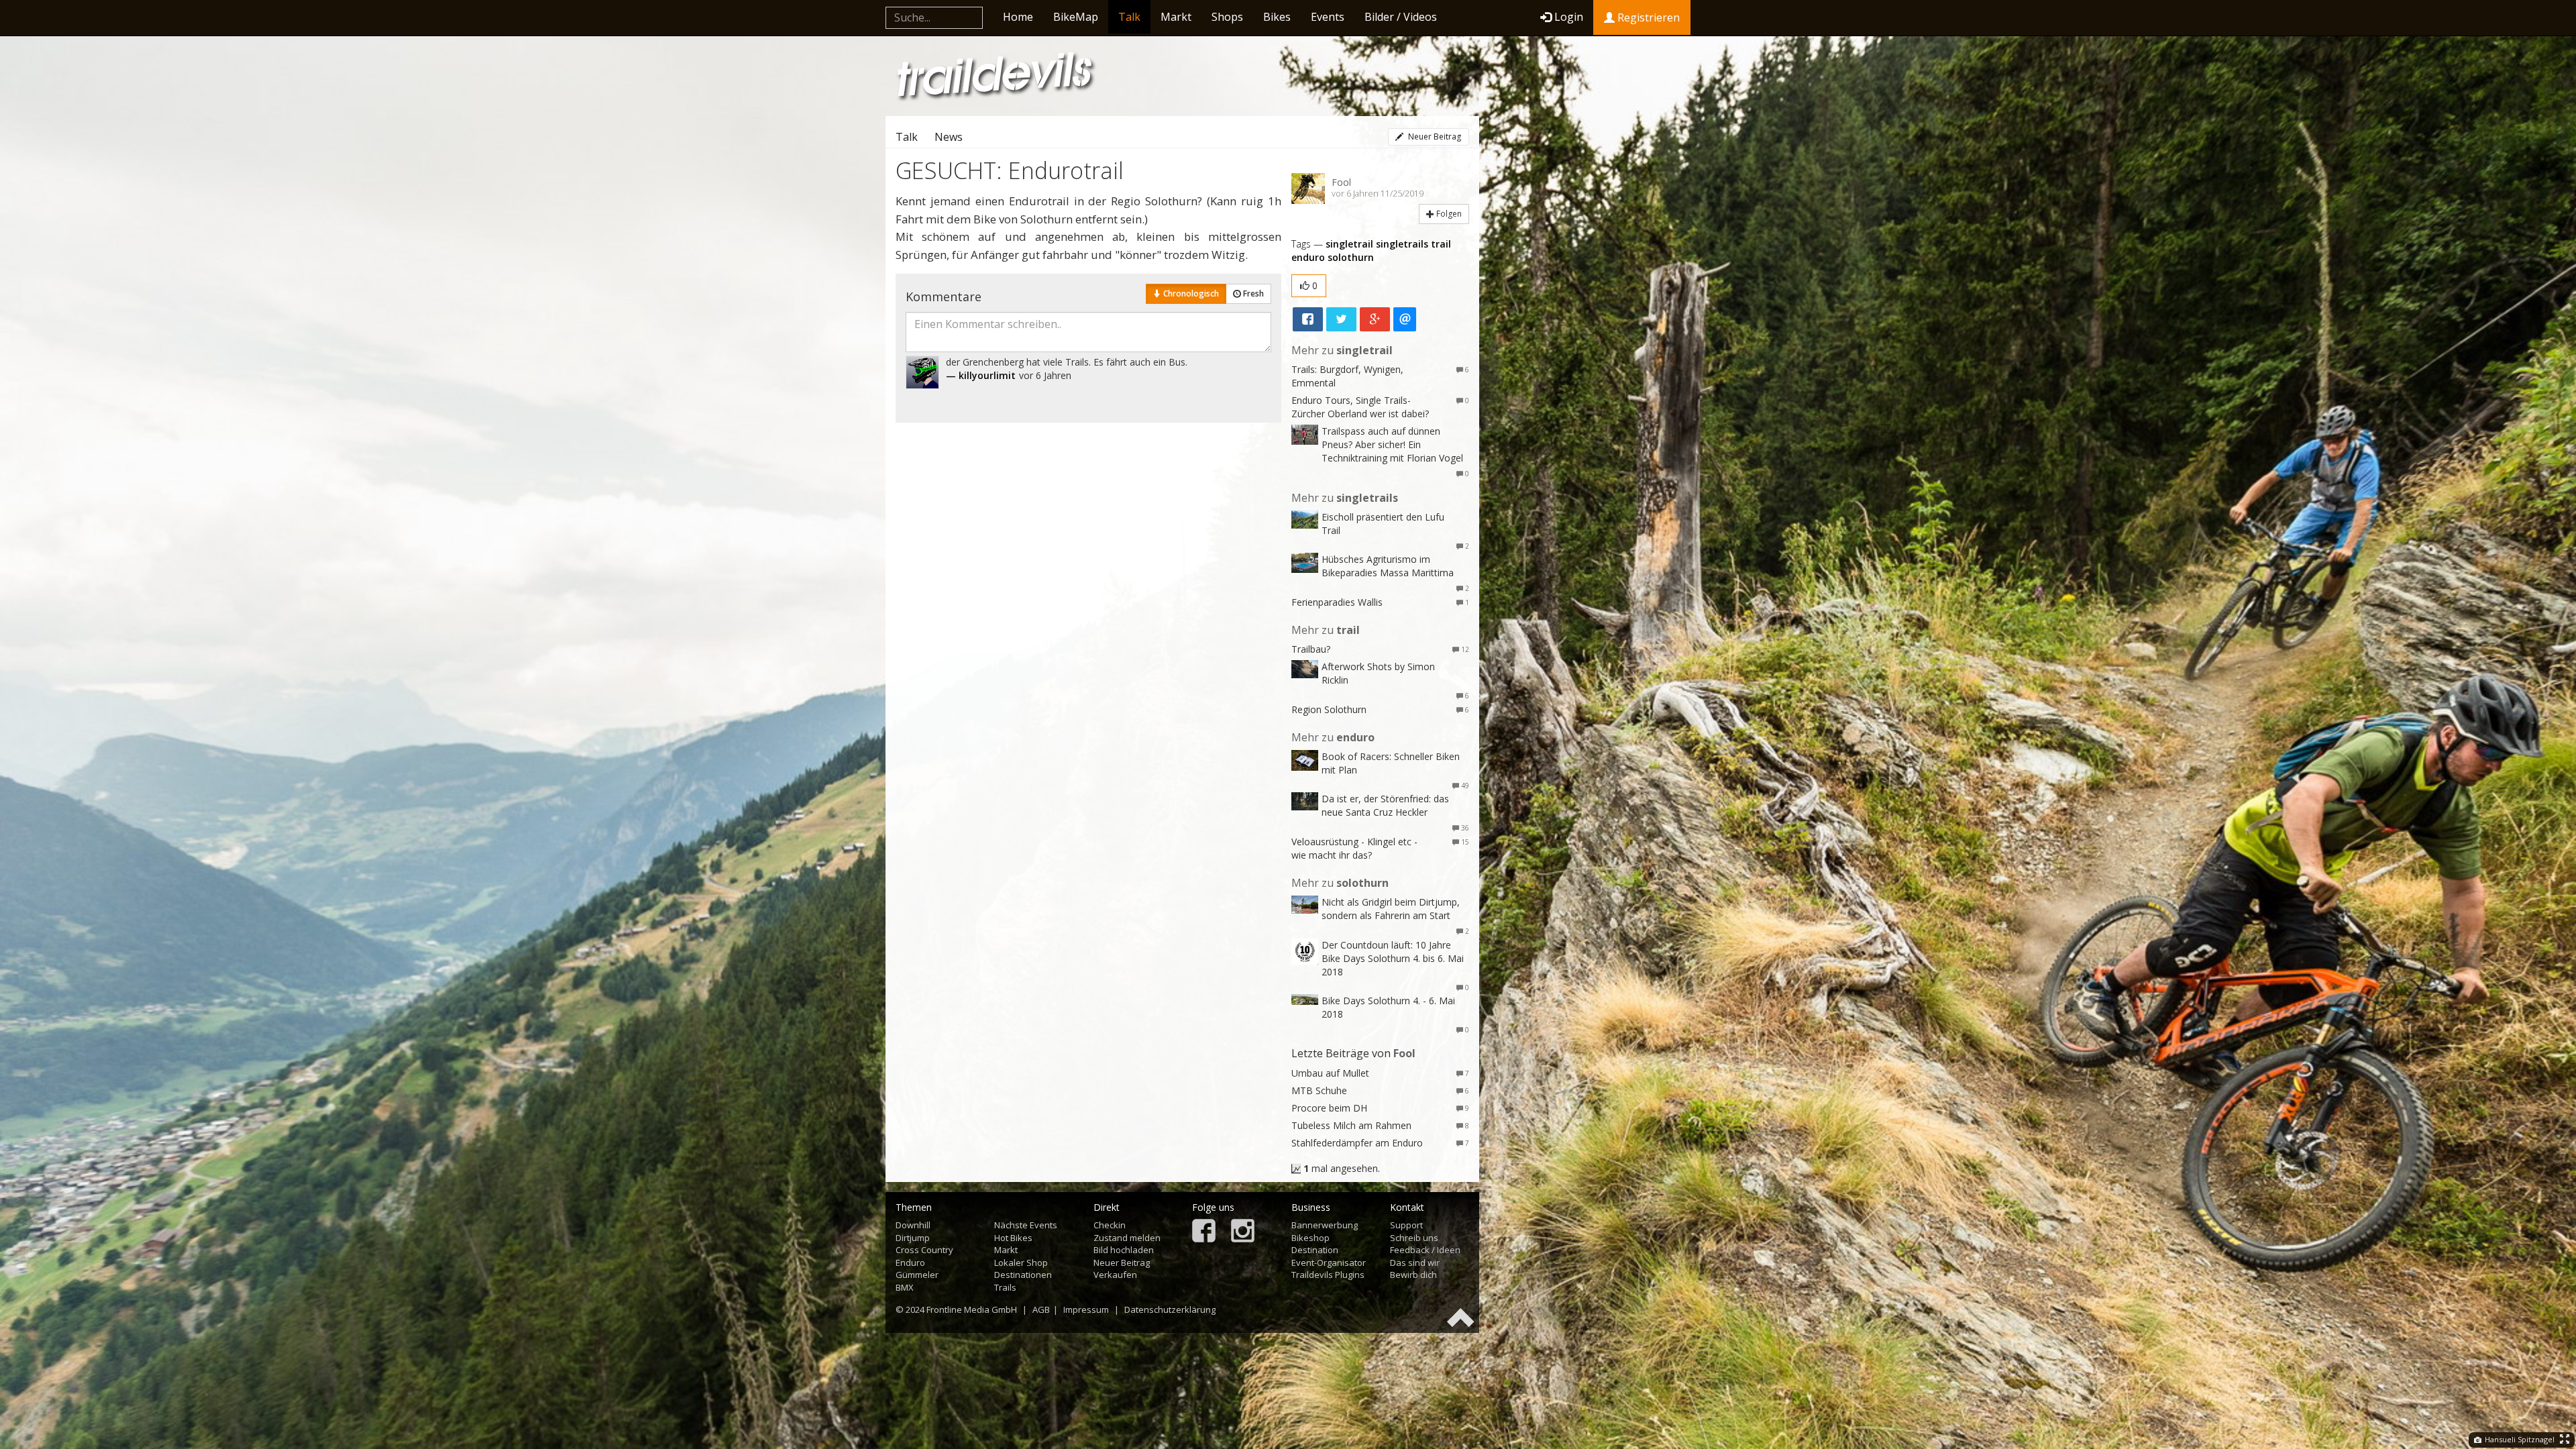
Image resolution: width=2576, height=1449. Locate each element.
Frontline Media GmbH (972, 1309)
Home (1018, 17)
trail (1441, 244)
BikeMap (1076, 17)
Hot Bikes (1013, 1238)
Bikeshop (1310, 1238)
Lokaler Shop (1021, 1263)
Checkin (1110, 1225)
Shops (1227, 17)
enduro (1308, 257)
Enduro (910, 1263)
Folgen (1448, 214)
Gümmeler (917, 1275)
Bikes (1277, 17)
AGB (1041, 1309)
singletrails (1402, 244)
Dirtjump (913, 1238)
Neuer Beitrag (1434, 137)
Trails (1005, 1287)
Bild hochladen (1124, 1250)
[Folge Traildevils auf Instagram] (1243, 1232)
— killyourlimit (981, 375)
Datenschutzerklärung (1170, 1309)
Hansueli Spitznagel (2519, 1439)
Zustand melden (1127, 1238)
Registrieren (1647, 17)
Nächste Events (1026, 1225)
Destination (1315, 1250)
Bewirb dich (1413, 1275)
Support (1406, 1225)
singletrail (1349, 244)
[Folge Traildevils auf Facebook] (1204, 1232)
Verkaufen (1115, 1275)
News (949, 137)
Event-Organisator (1329, 1263)
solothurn (1351, 257)
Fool (1341, 182)
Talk (1129, 17)
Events (1328, 17)
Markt (1176, 17)
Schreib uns (1414, 1238)
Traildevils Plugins (1328, 1275)
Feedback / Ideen (1425, 1250)
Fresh (1252, 293)
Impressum (1086, 1309)
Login (1569, 17)
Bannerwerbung (1325, 1225)
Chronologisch (1190, 293)
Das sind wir (1415, 1263)
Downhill (913, 1225)
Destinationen (1023, 1275)
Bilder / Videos (1401, 17)
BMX (905, 1287)
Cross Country (924, 1250)
